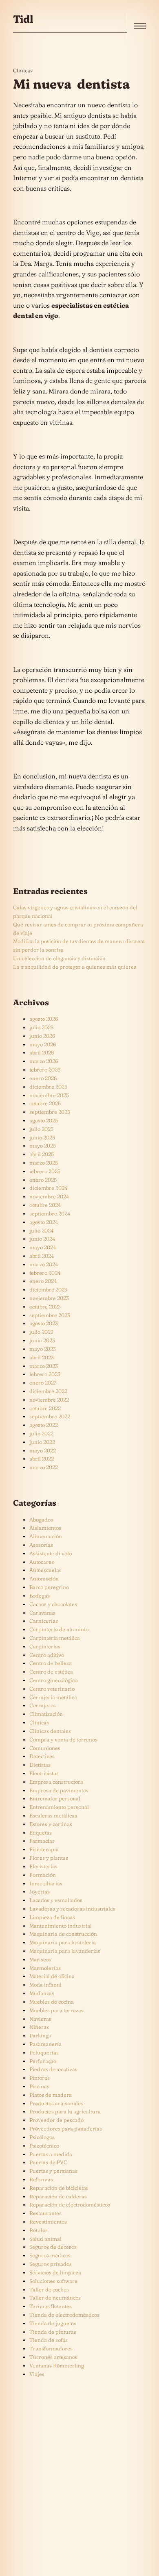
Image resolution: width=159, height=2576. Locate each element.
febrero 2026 (45, 1070)
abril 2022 (42, 1459)
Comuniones (45, 1748)
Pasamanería (45, 2044)
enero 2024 (43, 1281)
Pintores (40, 2078)
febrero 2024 (45, 1273)
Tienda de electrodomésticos (64, 2315)
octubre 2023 (45, 1306)
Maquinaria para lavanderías (65, 1951)
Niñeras (39, 2027)
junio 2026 (42, 1036)
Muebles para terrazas (56, 2010)
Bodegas (40, 1596)
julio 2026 (41, 1027)
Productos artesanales (56, 2103)
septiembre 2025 (50, 1112)
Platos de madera (51, 2095)
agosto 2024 (44, 1222)
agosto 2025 (44, 1120)
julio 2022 (41, 1433)
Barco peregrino (49, 1587)
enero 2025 (43, 1180)
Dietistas (40, 1765)
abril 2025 (42, 1154)
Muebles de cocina (52, 2002)
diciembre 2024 (48, 1188)
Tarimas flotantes (51, 2306)
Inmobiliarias (46, 1883)
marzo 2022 (44, 1467)
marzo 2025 (44, 1163)
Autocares (42, 1562)
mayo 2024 (43, 1247)
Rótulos (39, 2230)
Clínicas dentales (50, 1731)
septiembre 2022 (50, 1416)
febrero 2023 (45, 1374)
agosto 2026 (44, 1019)
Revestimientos (48, 2222)
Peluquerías (44, 2052)
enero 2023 (43, 1383)
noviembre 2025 (49, 1095)
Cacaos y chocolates (53, 1604)
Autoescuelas (45, 1570)
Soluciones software (53, 2281)
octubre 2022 (45, 1408)
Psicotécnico (44, 2146)
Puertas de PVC (48, 2162)
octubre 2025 (45, 1103)
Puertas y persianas (53, 2171)
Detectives (42, 1756)
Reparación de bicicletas (59, 2188)
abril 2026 (42, 1052)
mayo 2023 (43, 1349)
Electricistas (44, 1773)
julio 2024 (41, 1230)
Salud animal (45, 2239)
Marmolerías (45, 1968)
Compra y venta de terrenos (63, 1739)
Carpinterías (45, 1646)
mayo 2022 (43, 1450)
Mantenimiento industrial (61, 1926)
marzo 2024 (44, 1264)
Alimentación (46, 1536)
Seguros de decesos (53, 2247)
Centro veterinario (52, 1689)
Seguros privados (51, 2264)
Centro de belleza (51, 1663)
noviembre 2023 (49, 1298)
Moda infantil (45, 1985)
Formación (43, 1875)
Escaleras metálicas (53, 1815)
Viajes (37, 2374)
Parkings (40, 2035)
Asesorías (41, 1545)
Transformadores (51, 2348)
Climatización (46, 1714)
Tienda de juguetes (53, 2323)
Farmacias (42, 1841)
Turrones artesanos (53, 2357)
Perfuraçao (43, 2061)
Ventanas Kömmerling (57, 2365)
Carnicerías (44, 1621)
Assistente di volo (51, 1553)
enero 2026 (43, 1078)
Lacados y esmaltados (56, 1900)
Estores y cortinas (51, 1824)
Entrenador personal (55, 1798)
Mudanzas (42, 1993)
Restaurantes (45, 2213)
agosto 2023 (44, 1323)
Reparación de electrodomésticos (70, 2204)
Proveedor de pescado (56, 2120)
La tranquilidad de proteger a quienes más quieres (75, 967)
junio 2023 (42, 1340)
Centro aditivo (47, 1655)
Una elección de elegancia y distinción (59, 958)
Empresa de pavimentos (59, 1790)
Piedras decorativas (53, 2069)
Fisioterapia (44, 1849)
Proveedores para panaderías (66, 2128)
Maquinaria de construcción (63, 1934)
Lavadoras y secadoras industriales (72, 1909)
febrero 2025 (45, 1171)
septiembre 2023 (50, 1315)
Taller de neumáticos (55, 2298)
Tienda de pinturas (53, 2332)
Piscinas (39, 2086)
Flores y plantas (49, 1858)
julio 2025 (41, 1129)
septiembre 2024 (50, 1213)
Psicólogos (42, 2137)
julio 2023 (41, 1332)
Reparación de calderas (58, 2196)
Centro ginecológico (53, 1680)
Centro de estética (51, 1672)
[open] (140, 26)
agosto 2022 (44, 1425)
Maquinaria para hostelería (63, 1942)
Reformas (41, 2179)
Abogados (41, 1520)
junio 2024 (42, 1239)
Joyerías (40, 1891)
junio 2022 (42, 1442)
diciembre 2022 (48, 1391)
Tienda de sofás (49, 2340)
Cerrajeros (43, 1705)
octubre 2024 (45, 1205)
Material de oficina (52, 1976)
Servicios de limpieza (55, 2272)
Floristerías (43, 1866)
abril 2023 (42, 1357)
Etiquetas (41, 1833)
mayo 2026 (43, 1044)
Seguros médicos (50, 2255)
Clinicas (23, 70)
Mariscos (40, 1959)
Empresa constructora (56, 1782)
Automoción (44, 1578)
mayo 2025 (43, 1146)
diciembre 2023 (48, 1289)
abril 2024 (42, 1256)
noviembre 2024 (49, 1196)
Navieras (40, 2019)
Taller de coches (49, 2289)
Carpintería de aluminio (59, 1629)
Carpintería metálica (55, 1638)
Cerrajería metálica (53, 1697)
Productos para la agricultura (65, 2111)
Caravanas (42, 1613)
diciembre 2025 (48, 1087)
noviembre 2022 (49, 1400)
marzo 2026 (44, 1061)
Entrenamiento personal (59, 1807)
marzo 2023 (44, 1366)
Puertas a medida (51, 2154)
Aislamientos (45, 1528)
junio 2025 (42, 1137)
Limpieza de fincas (52, 1917)
